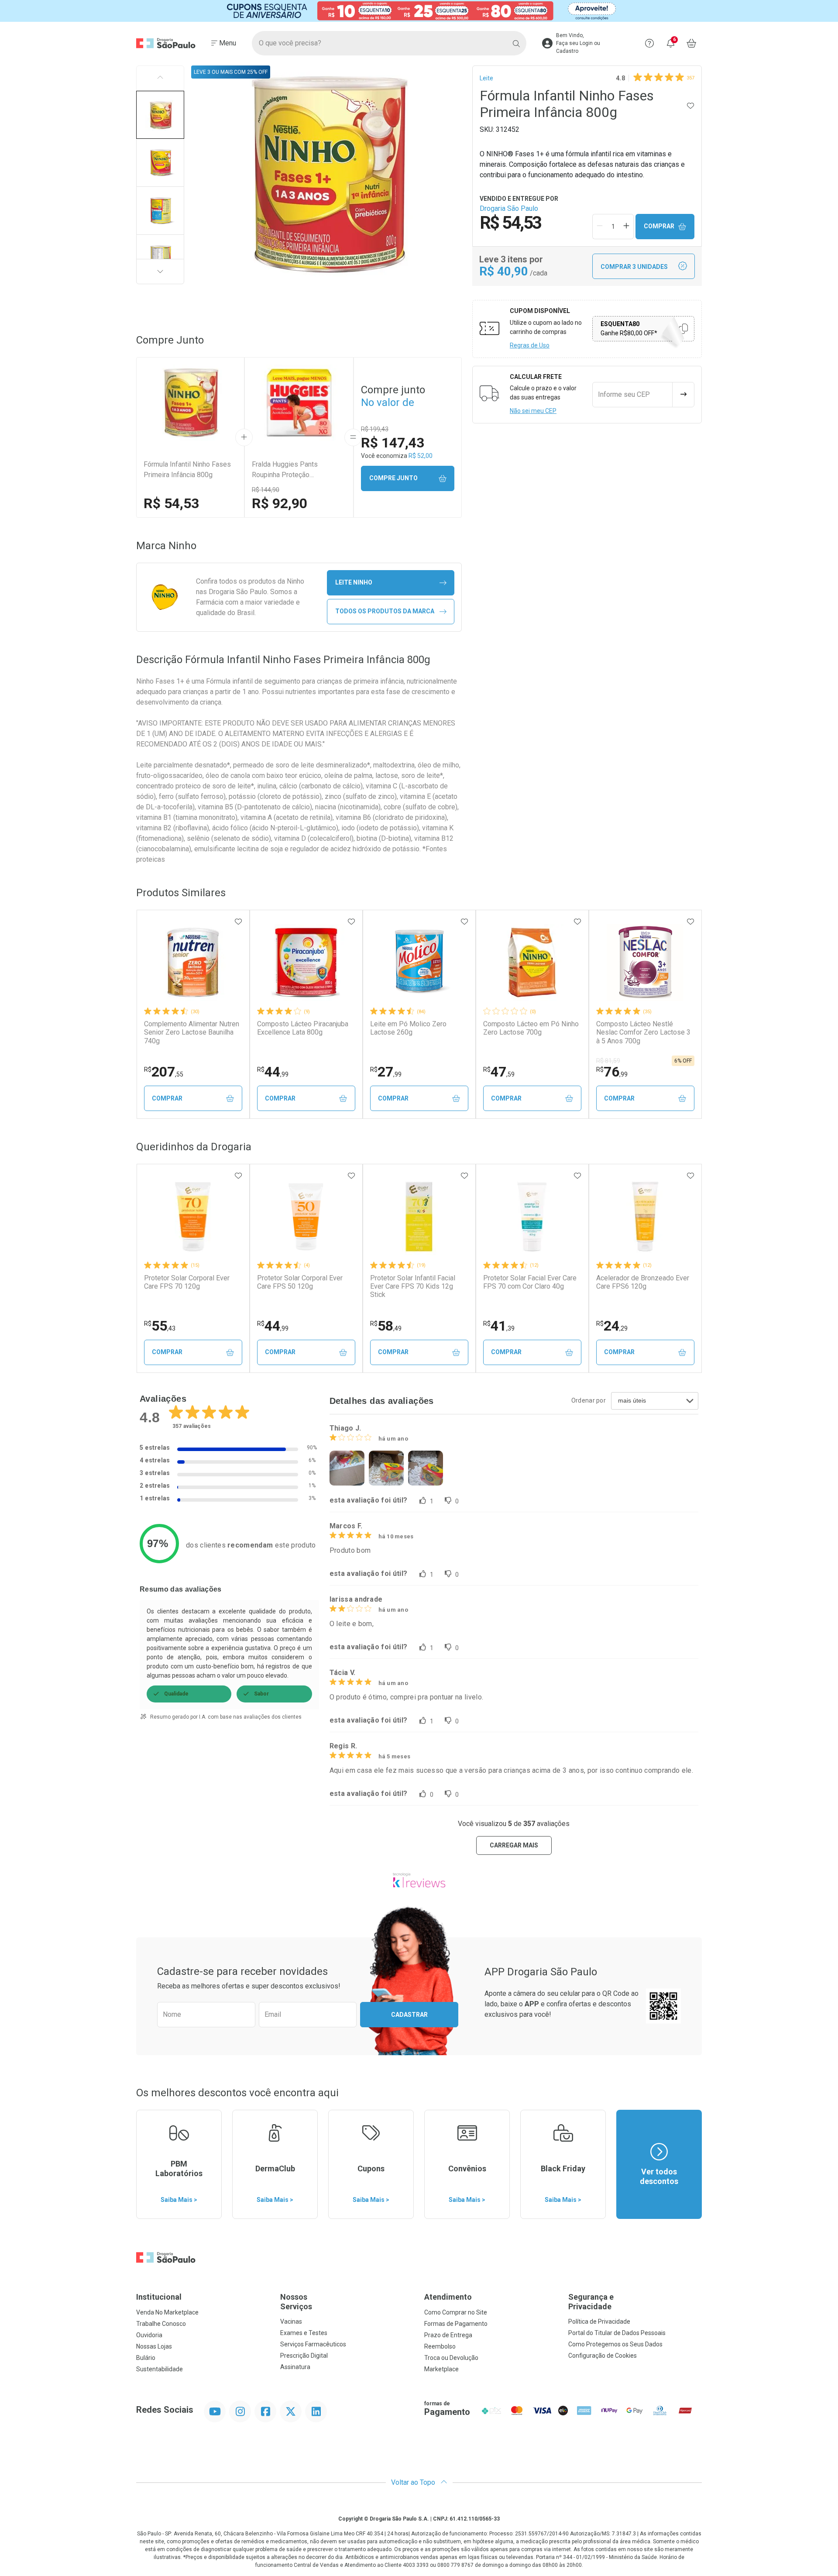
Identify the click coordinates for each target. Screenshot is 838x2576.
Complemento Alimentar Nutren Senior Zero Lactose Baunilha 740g (192, 1032)
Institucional (159, 2297)
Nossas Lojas (154, 2346)
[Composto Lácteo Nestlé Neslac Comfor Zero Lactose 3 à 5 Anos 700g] (645, 963)
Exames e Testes (304, 2333)
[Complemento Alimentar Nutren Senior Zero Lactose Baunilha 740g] (193, 963)
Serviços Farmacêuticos (313, 2344)
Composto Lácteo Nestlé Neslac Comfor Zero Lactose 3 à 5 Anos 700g (643, 1032)
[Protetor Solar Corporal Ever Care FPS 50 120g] (306, 1217)
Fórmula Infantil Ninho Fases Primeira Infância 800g (187, 469)
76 (612, 1072)
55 (160, 1326)
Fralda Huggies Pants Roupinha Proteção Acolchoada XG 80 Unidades (295, 470)
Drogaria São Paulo (509, 208)
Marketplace (441, 2369)
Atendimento (448, 2297)
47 (499, 1072)
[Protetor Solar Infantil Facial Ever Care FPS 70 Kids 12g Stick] (419, 1217)
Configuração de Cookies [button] (603, 2356)
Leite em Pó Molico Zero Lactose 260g (408, 1028)
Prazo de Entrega (448, 2335)
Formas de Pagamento (456, 2324)
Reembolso (440, 2346)
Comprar (659, 226)
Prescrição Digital (304, 2356)
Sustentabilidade (160, 2369)
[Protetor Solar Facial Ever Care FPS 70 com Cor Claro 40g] (532, 1217)
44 (273, 1072)
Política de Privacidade (599, 2321)
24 (612, 1326)
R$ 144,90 (266, 490)
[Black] (419, 11)
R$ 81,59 (608, 1061)
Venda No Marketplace (167, 2312)
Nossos (296, 2302)
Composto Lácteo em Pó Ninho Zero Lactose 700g (531, 1028)
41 (499, 1326)
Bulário (146, 2358)
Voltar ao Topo (414, 2482)
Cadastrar (409, 2015)
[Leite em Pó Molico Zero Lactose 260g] (419, 963)
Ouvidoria (149, 2335)
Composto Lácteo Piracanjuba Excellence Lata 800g (303, 1028)
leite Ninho (354, 582)
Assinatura (295, 2367)
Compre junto (393, 478)
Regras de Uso (530, 345)
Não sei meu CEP (533, 411)
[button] (160, 115)
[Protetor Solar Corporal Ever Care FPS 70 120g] (193, 1217)
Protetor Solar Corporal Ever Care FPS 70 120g (187, 1282)
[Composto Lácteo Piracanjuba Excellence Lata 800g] (306, 963)
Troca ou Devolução (451, 2358)
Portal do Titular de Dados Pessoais (617, 2333)
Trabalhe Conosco (161, 2324)
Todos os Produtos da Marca (385, 611)
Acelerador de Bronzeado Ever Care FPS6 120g (643, 1282)
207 (164, 1072)
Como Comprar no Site (456, 2312)
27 (386, 1072)
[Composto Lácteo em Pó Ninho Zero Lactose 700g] (532, 963)
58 (386, 1326)
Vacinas (291, 2321)
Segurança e (591, 2302)
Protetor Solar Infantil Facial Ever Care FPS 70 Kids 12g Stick (413, 1286)
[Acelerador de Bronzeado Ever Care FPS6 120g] (645, 1217)
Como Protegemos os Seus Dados (615, 2344)
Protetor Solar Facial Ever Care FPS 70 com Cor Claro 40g (530, 1282)
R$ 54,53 (171, 503)
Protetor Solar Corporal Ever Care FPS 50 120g (300, 1282)
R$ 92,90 (280, 503)
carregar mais (514, 1845)
